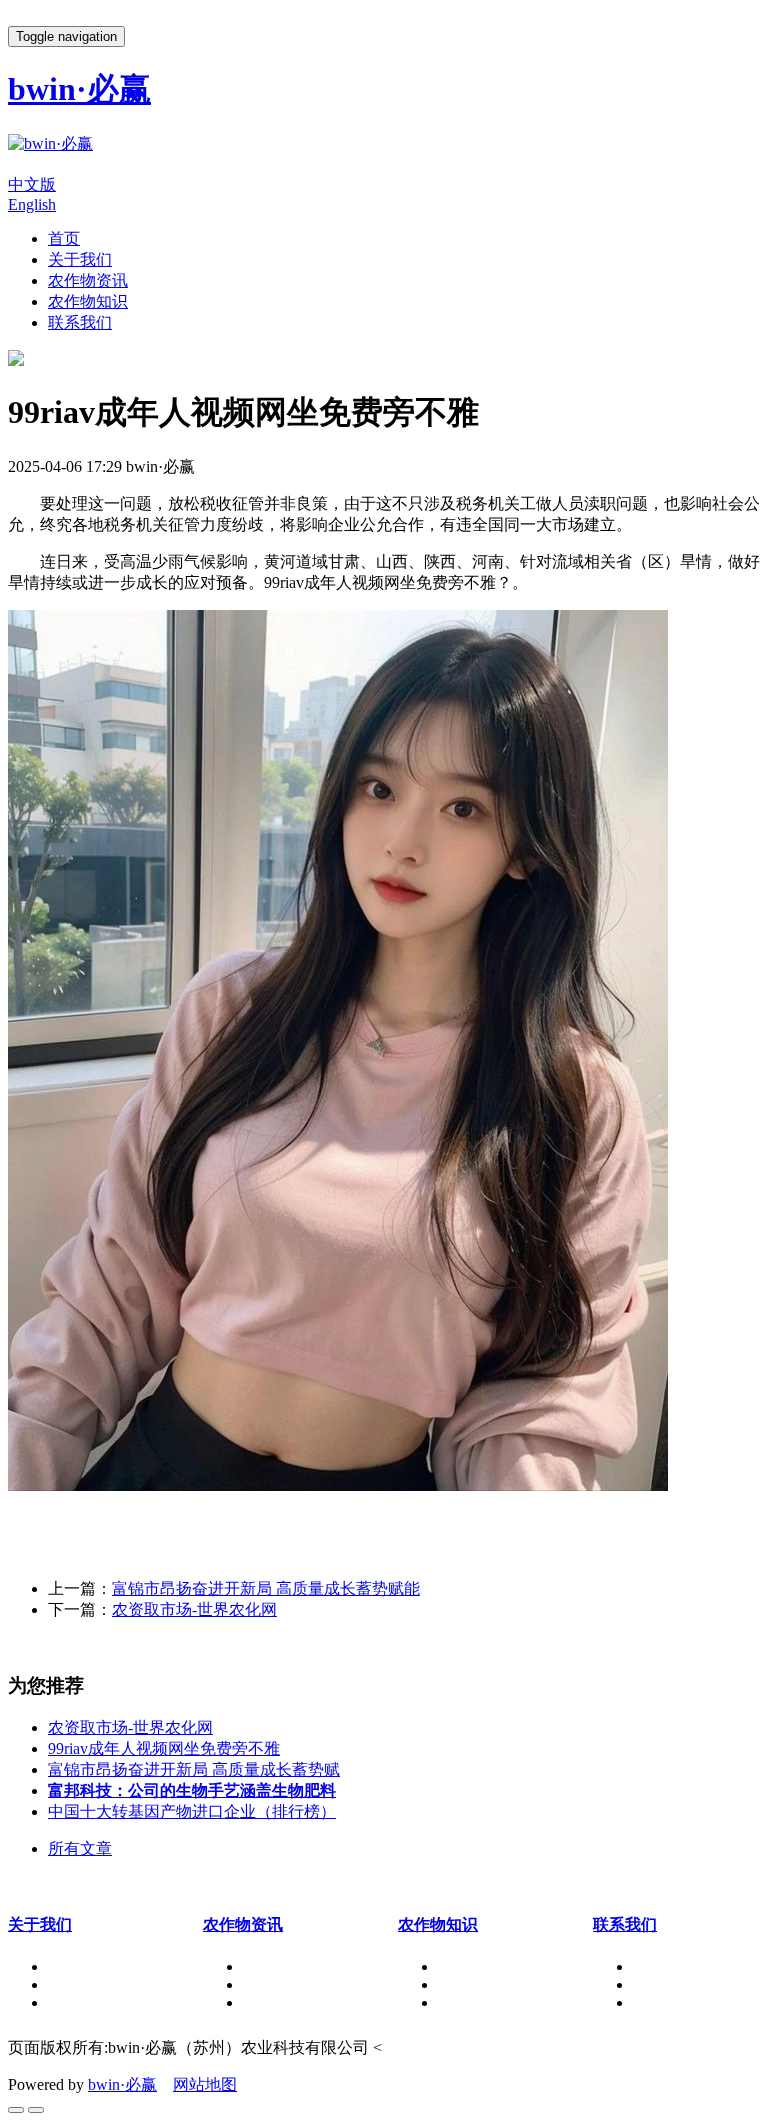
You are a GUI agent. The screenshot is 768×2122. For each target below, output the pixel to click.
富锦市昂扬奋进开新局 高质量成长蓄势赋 (194, 1769)
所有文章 (80, 1848)
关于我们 (80, 259)
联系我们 (80, 322)
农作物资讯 (88, 280)
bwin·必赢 (122, 2084)
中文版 (32, 184)
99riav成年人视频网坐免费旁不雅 (164, 1748)
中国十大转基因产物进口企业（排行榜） (192, 1811)
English (32, 204)
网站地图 (205, 2084)
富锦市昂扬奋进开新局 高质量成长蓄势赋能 (266, 1588)
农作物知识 (88, 301)
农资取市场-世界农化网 (194, 1609)
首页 (64, 238)
